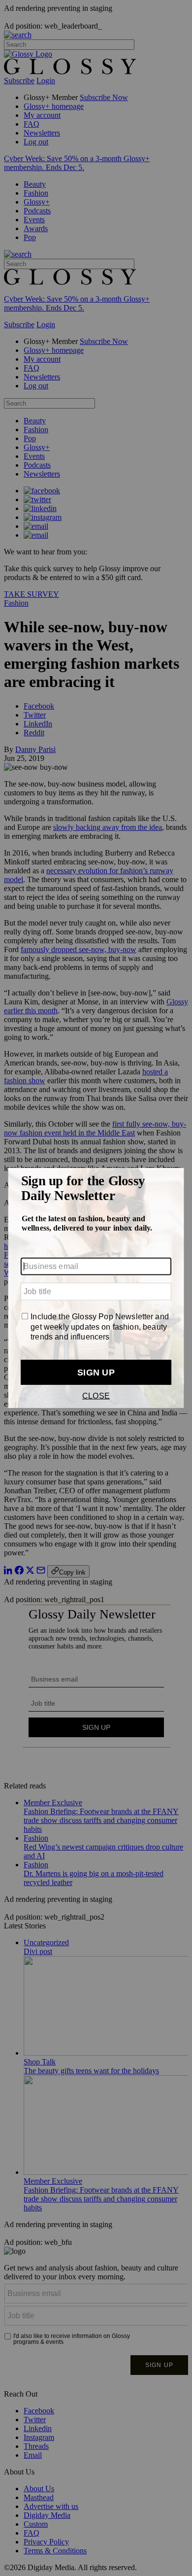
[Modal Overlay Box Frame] (96, 1288)
